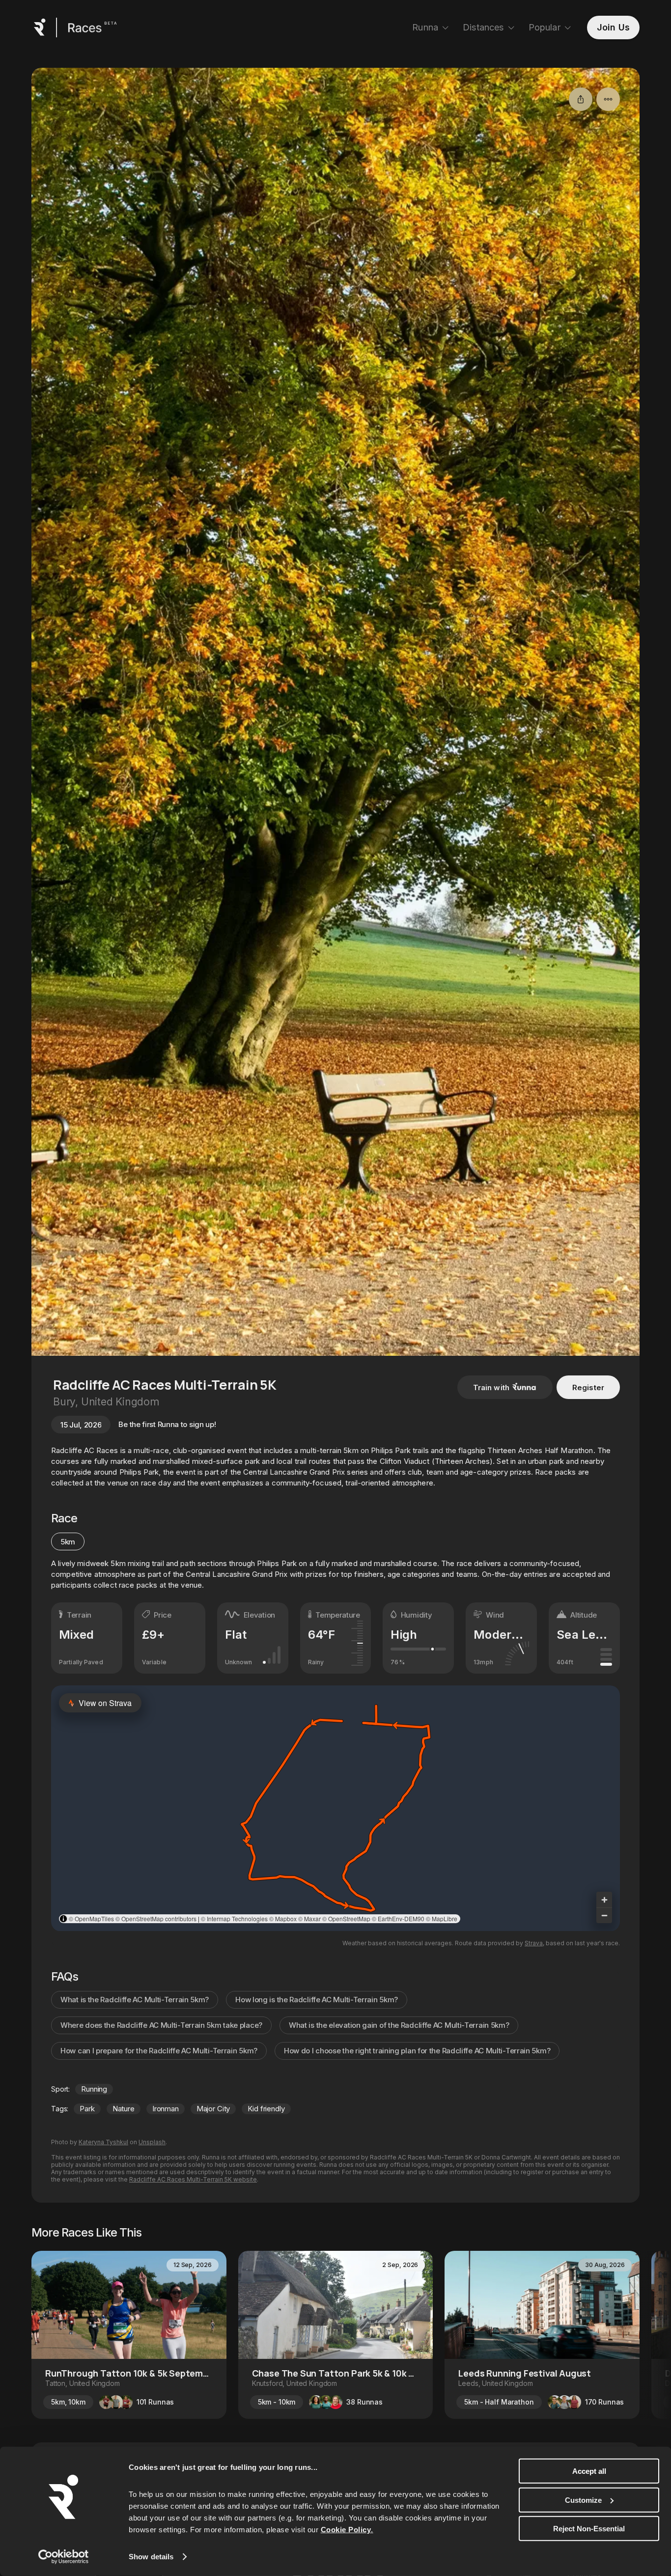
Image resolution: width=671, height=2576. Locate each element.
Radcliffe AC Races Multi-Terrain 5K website (193, 2179)
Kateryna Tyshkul (103, 2142)
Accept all (589, 2471)
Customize (583, 2500)
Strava (534, 1943)
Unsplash (152, 2142)
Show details (151, 2557)
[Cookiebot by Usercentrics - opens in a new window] (64, 2557)
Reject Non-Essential (589, 2529)
